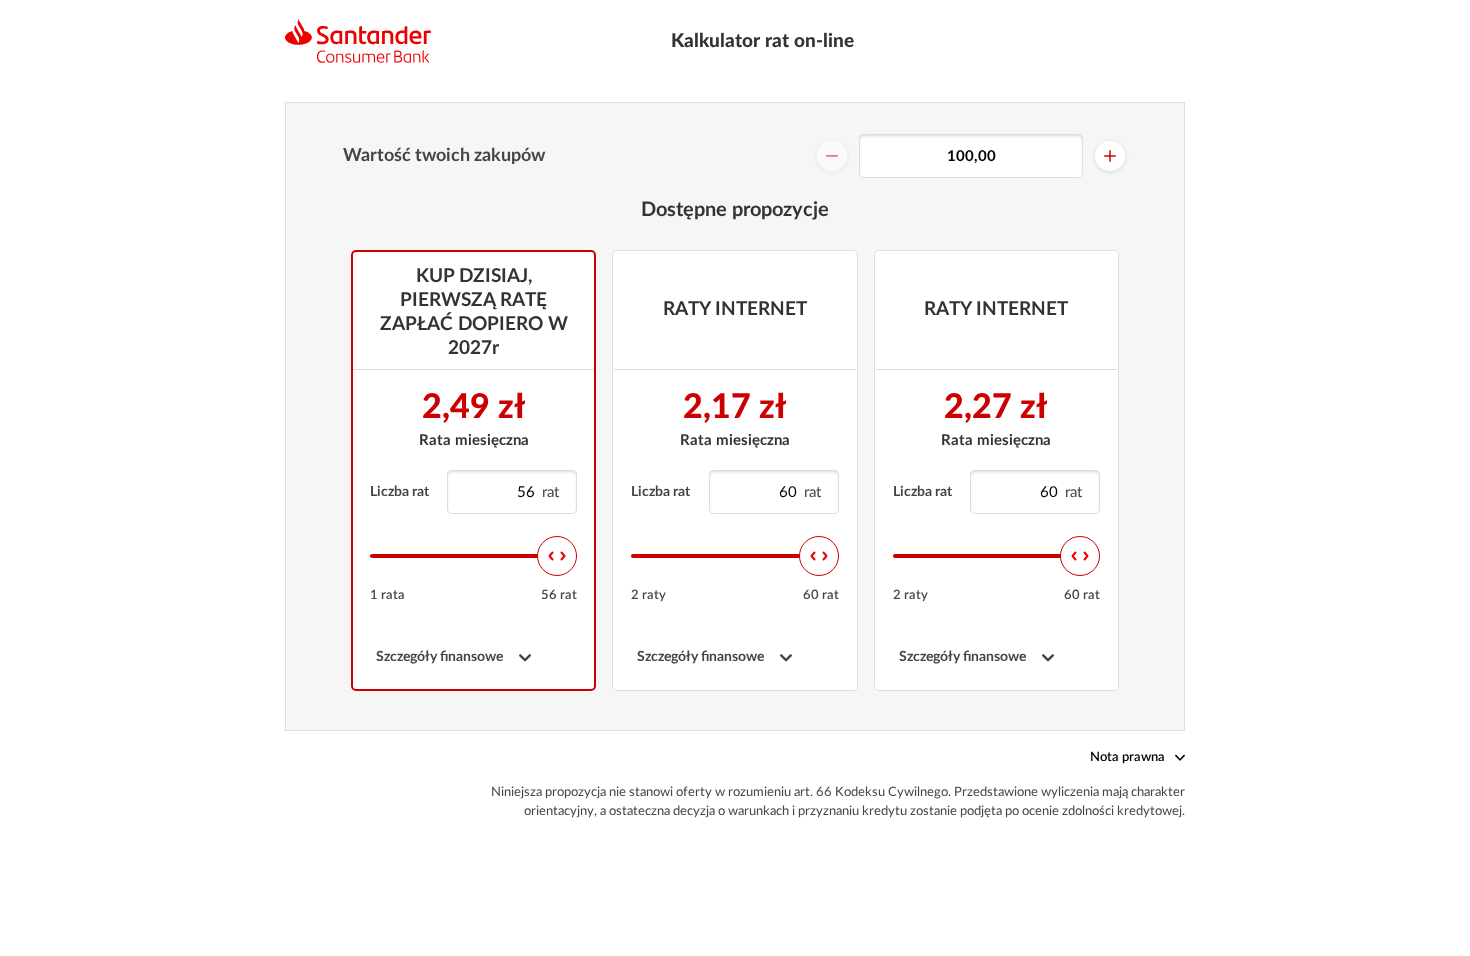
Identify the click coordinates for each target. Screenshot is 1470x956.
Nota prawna (1127, 757)
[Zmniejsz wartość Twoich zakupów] (832, 156)
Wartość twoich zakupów (444, 156)
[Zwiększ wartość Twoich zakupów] (1110, 156)
